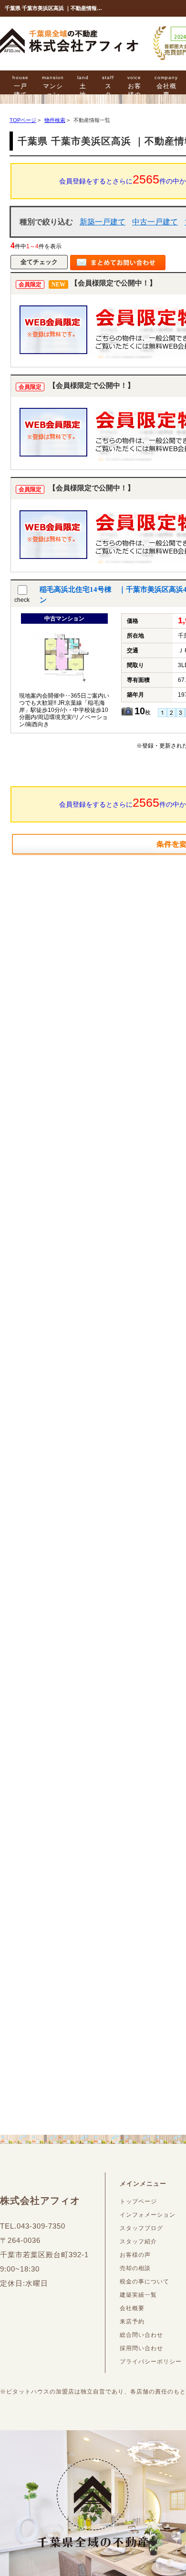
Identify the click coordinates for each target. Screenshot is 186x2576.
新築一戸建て (103, 222)
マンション (53, 86)
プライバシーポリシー (151, 2362)
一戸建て (21, 86)
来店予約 (132, 2322)
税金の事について (145, 2282)
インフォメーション (148, 2215)
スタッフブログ (141, 2228)
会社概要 (166, 86)
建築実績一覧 (138, 2295)
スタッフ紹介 (138, 2241)
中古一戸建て (155, 222)
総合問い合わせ (141, 2335)
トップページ (138, 2201)
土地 (83, 86)
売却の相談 (135, 2268)
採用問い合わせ (141, 2348)
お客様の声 (134, 91)
